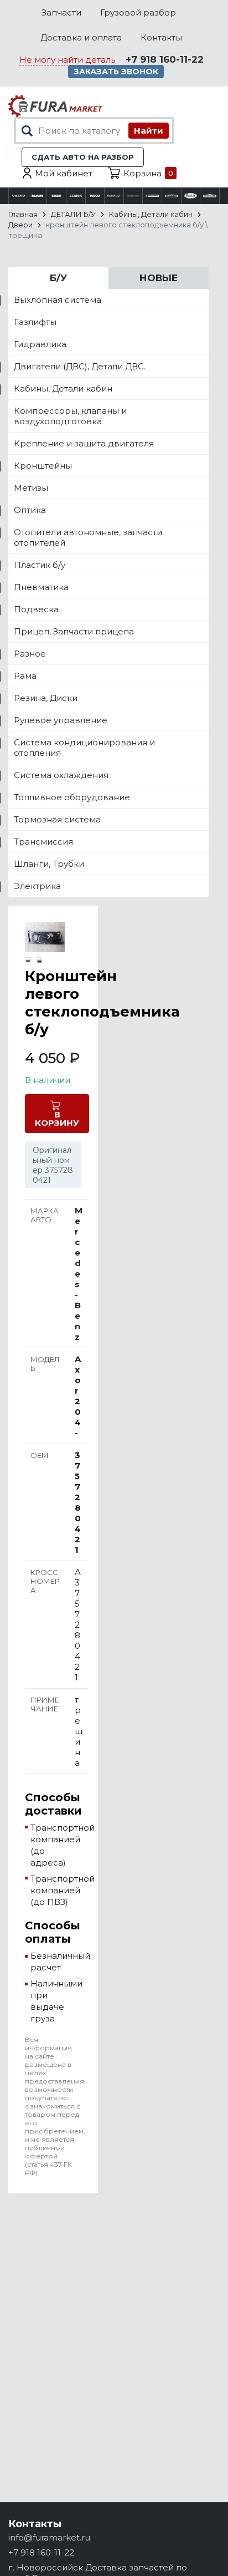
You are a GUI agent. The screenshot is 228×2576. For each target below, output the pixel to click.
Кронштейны (43, 466)
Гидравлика (40, 344)
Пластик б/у (40, 565)
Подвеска (36, 609)
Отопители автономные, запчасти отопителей (88, 537)
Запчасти (61, 12)
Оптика (30, 510)
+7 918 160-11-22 (165, 59)
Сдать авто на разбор (83, 157)
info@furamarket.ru (49, 2537)
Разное (30, 654)
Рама (25, 676)
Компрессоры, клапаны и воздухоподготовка (70, 416)
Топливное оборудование (72, 797)
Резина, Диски (46, 698)
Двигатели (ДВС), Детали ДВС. (80, 366)
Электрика (37, 886)
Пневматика (41, 587)
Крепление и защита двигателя (84, 443)
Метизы (31, 488)
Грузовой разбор (138, 12)
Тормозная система (57, 819)
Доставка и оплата (81, 37)
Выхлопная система (58, 300)
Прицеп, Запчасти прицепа (74, 631)
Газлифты (35, 322)
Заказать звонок (116, 72)
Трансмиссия (43, 842)
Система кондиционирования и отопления (84, 748)
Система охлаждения (61, 775)
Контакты (161, 37)
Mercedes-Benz (79, 1274)
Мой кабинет (64, 173)
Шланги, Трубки (49, 864)
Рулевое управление (61, 720)
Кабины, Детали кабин (63, 388)
